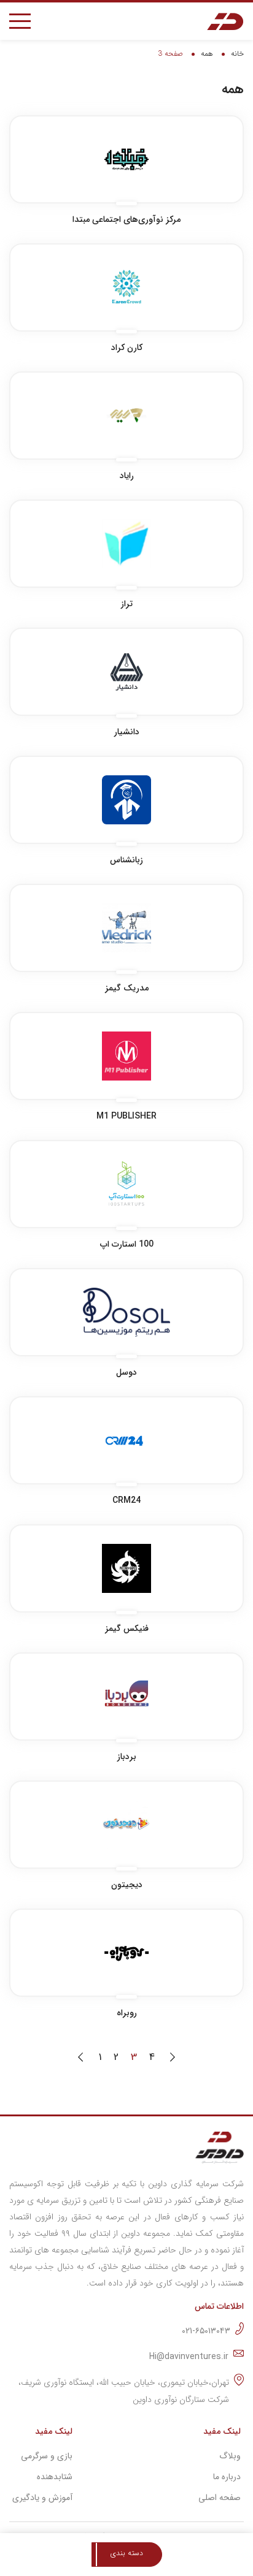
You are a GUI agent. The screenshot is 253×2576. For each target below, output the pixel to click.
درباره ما (227, 2477)
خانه (237, 54)
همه (207, 54)
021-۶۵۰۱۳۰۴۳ (206, 2331)
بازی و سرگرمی (47, 2456)
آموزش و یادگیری (42, 2498)
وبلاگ (230, 2456)
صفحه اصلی (220, 2498)
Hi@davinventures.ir (189, 2357)
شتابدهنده (55, 2477)
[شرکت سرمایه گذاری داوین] (225, 21)
